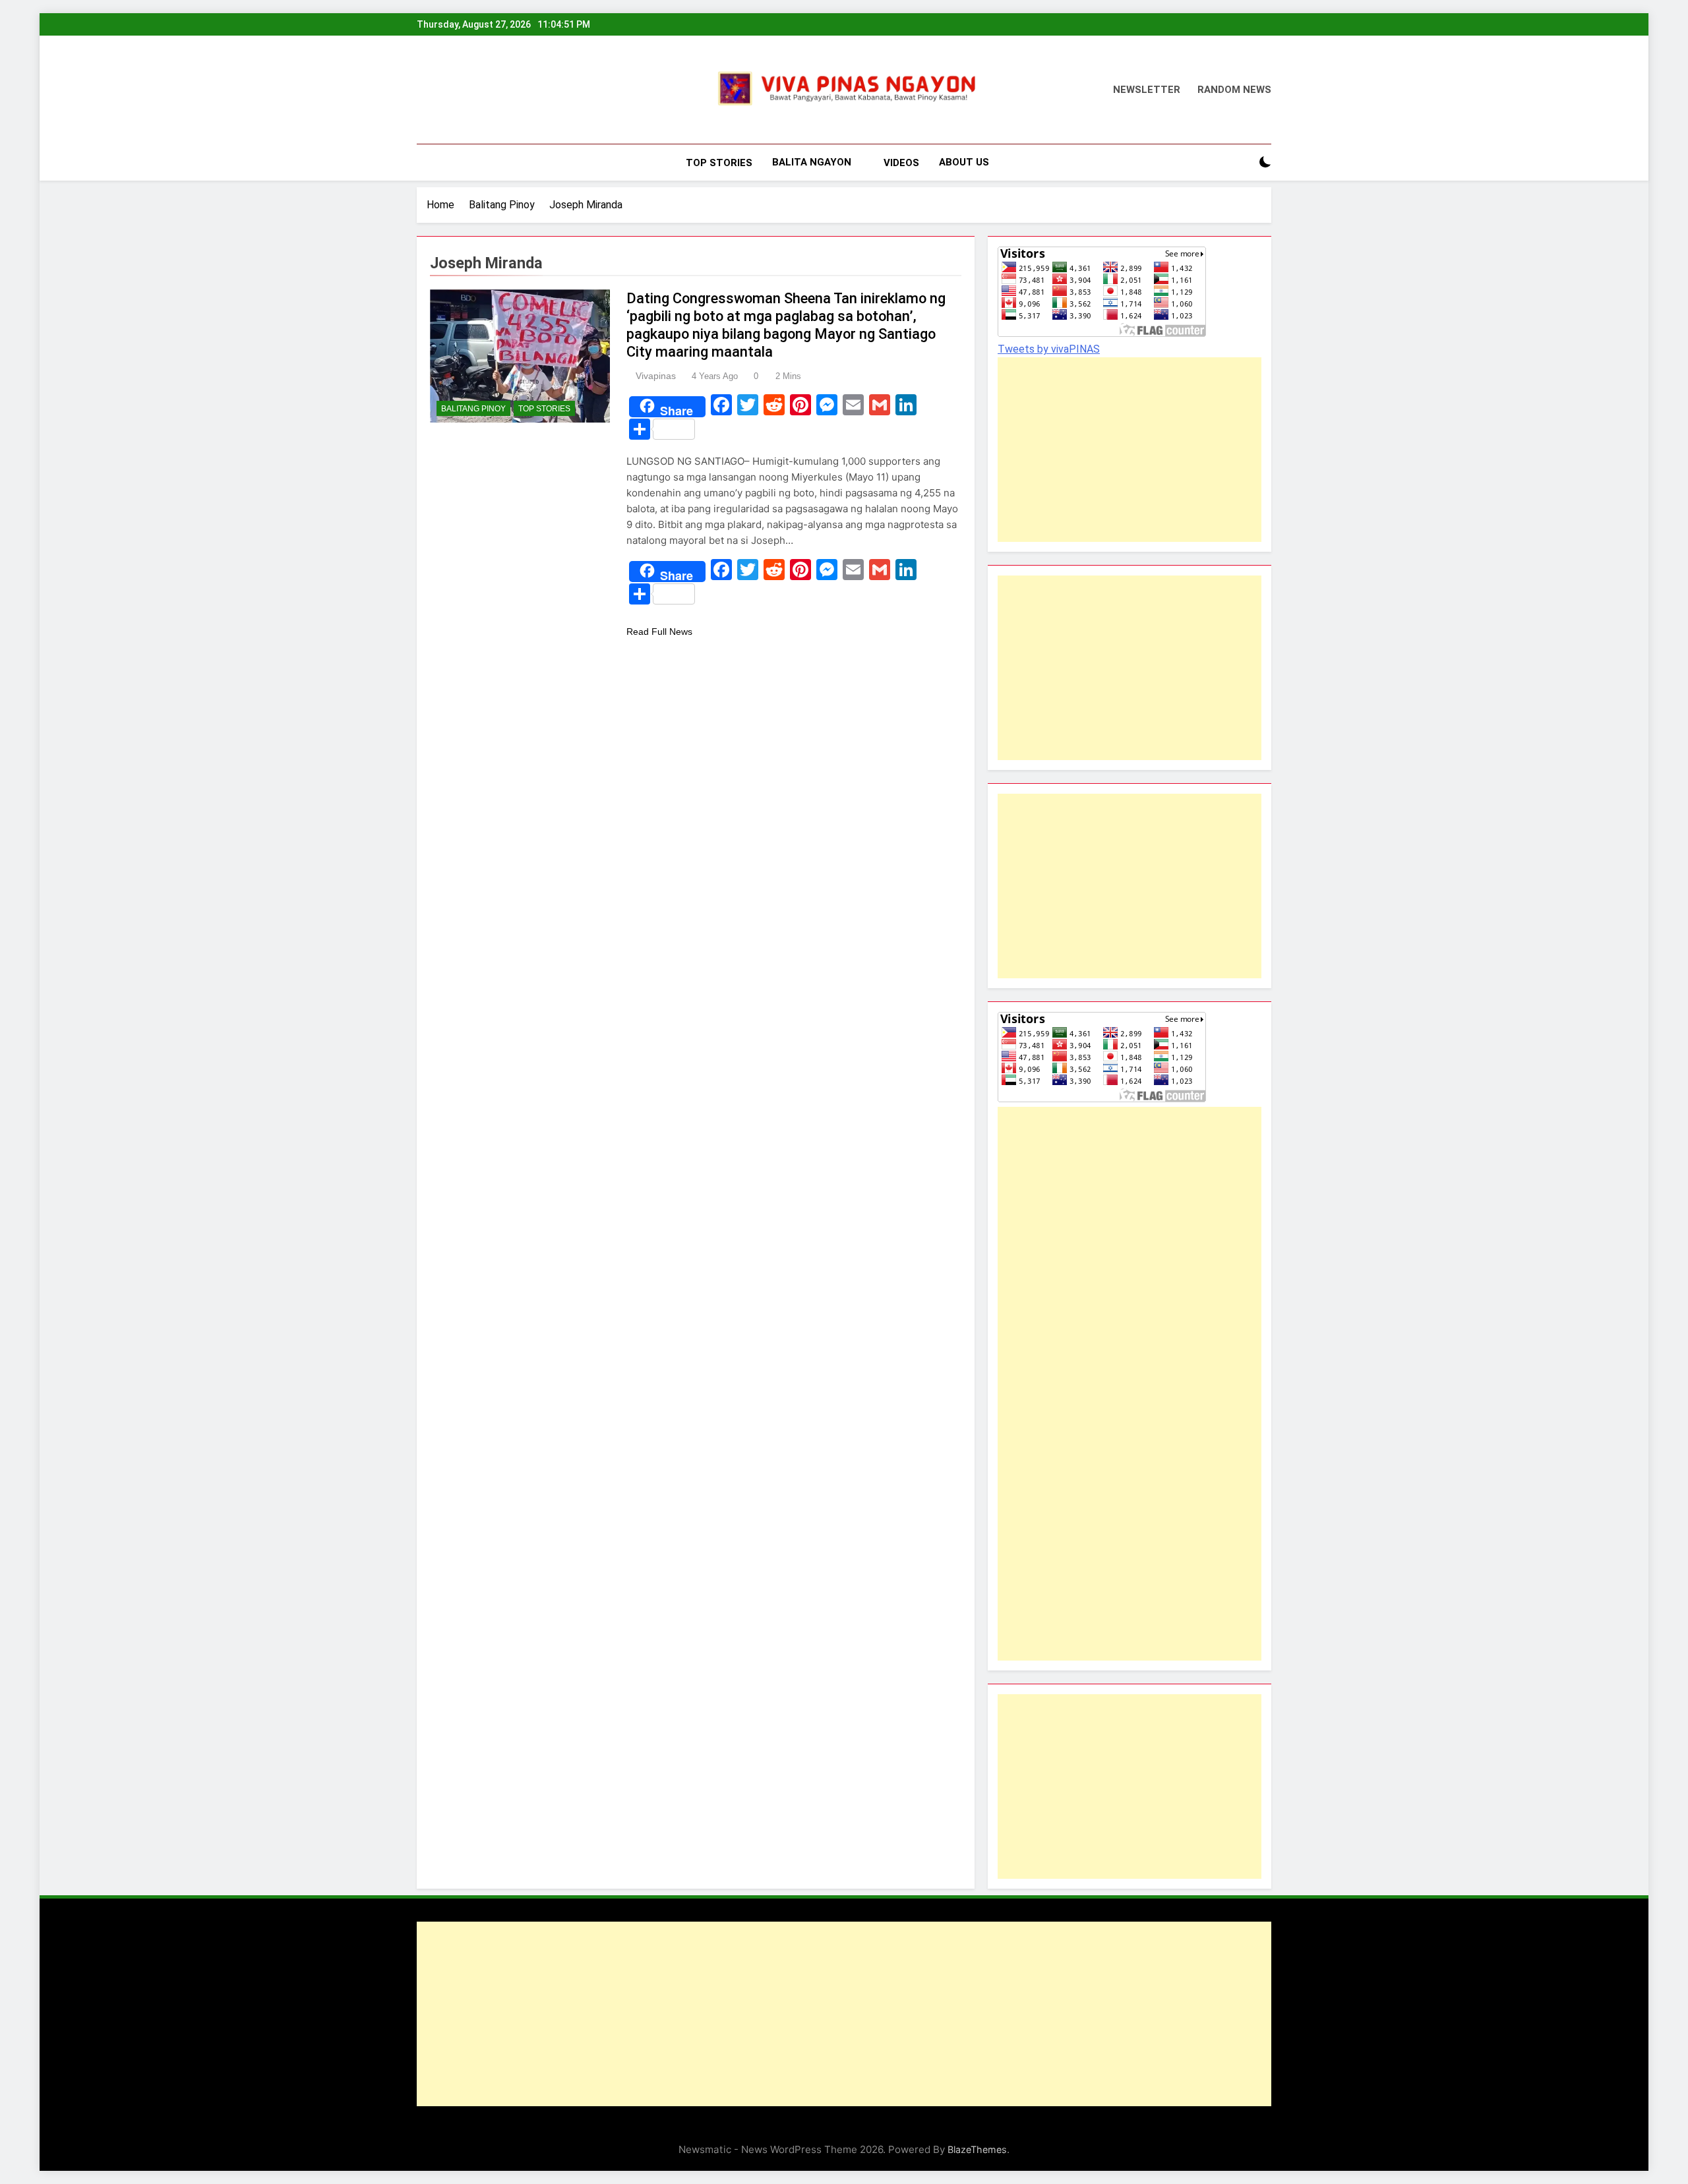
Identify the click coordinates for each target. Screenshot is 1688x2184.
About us (964, 162)
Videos (901, 163)
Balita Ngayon (812, 162)
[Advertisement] (1114, 450)
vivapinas (656, 376)
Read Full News (659, 632)
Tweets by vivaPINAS (1049, 349)
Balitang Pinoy (473, 409)
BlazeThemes (977, 2149)
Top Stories (719, 163)
